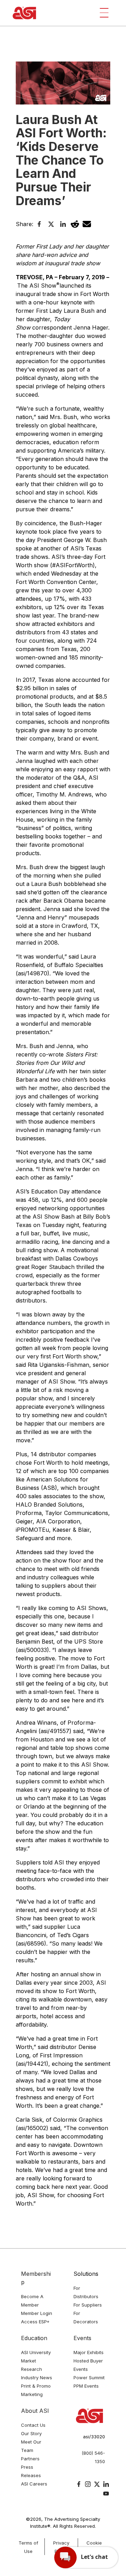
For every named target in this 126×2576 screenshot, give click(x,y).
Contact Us (33, 2425)
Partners (30, 2459)
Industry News (37, 2377)
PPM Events (86, 2386)
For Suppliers (88, 2305)
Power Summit (89, 2377)
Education (34, 2338)
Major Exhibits (89, 2352)
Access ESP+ (35, 2322)
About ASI (35, 2411)
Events (82, 2338)
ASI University (36, 2352)
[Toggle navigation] (104, 13)
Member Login (37, 2313)
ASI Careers (34, 2484)
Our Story (31, 2433)
